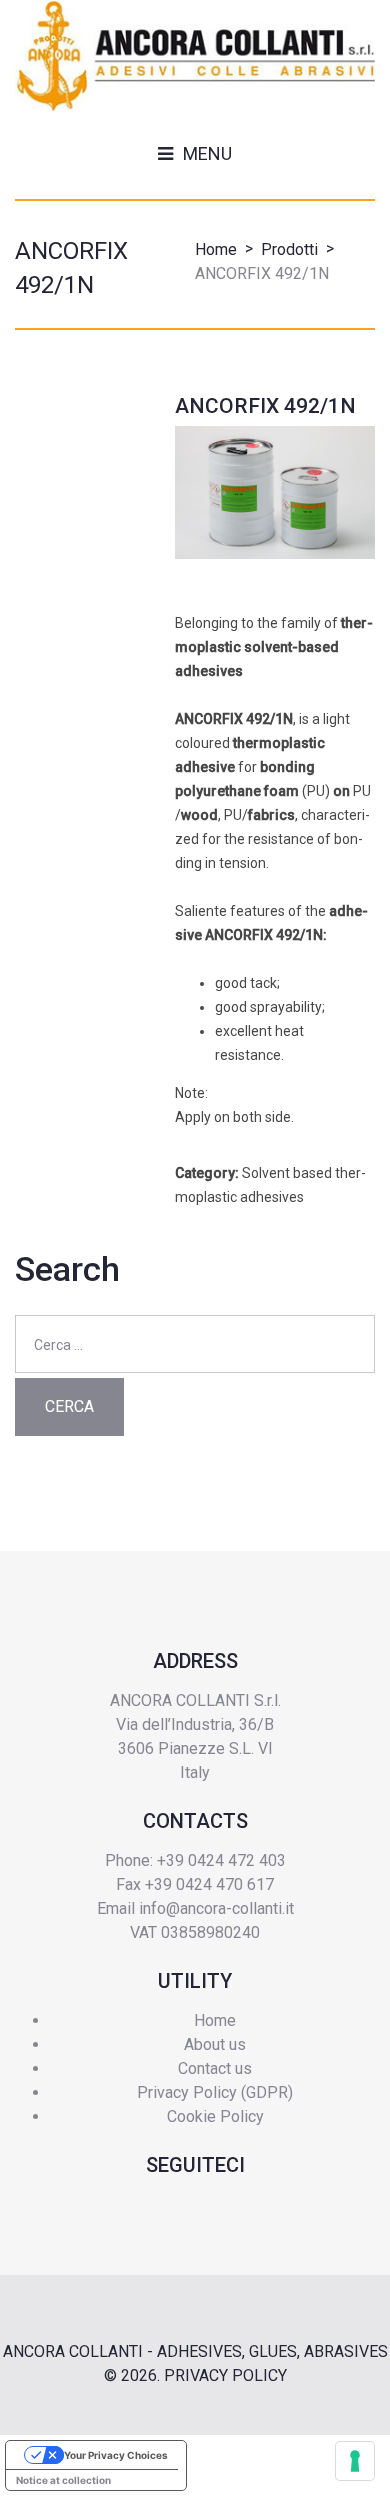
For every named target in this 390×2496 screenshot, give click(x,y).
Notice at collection (63, 2480)
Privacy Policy (225, 2375)
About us (215, 2044)
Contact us (215, 2068)
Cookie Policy (215, 2116)
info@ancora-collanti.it (216, 1908)
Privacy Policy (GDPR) (215, 2092)
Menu (207, 153)
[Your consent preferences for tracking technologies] (355, 2461)
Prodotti (289, 249)
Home (216, 249)
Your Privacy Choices (116, 2455)
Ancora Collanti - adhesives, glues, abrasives (195, 2351)
